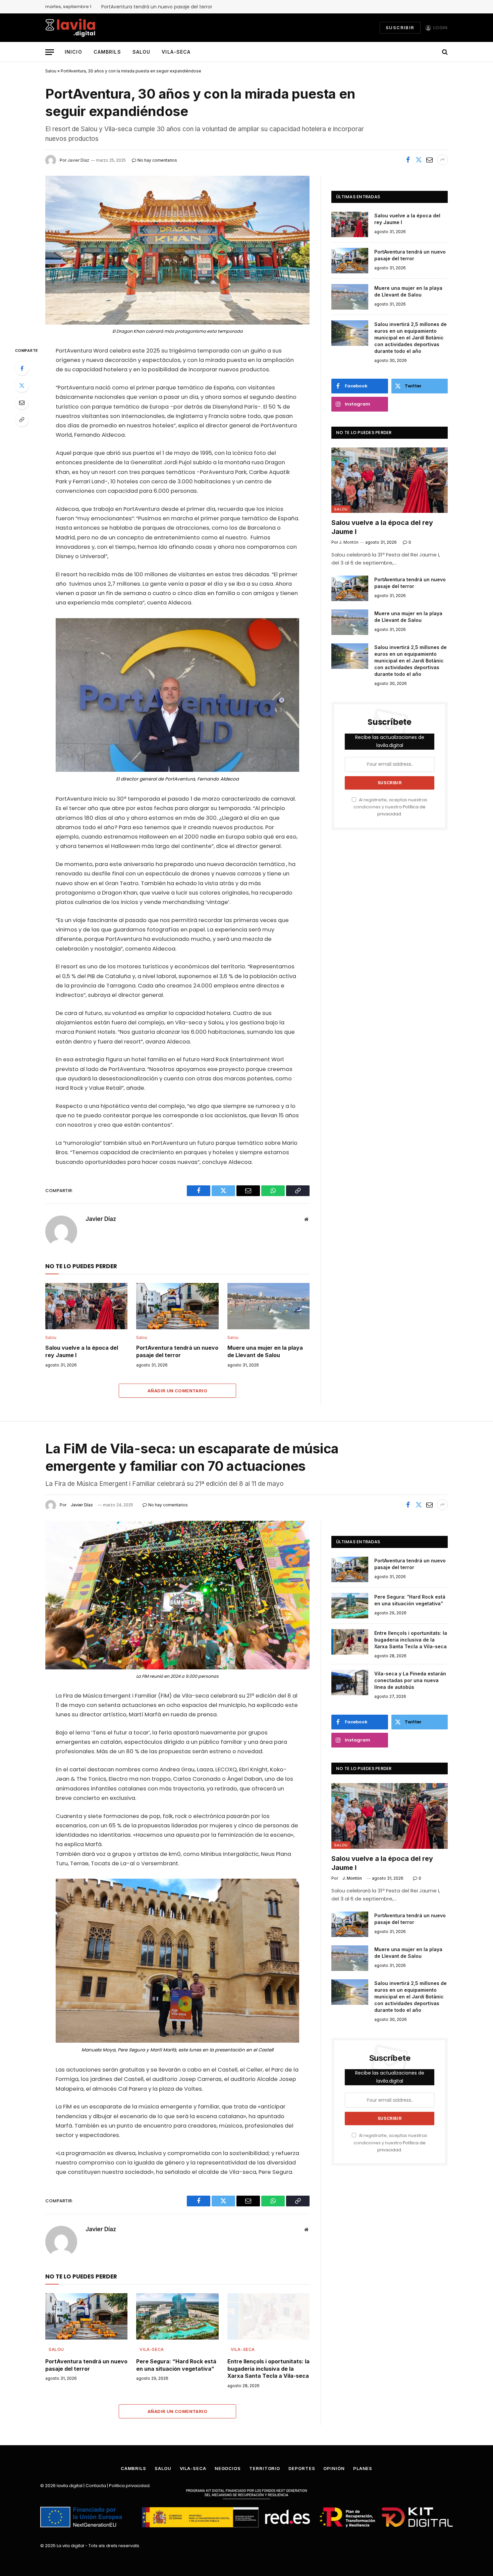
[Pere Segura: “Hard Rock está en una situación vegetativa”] (177, 2316)
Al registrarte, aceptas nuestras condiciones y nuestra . (390, 807)
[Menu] (50, 52)
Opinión (334, 2468)
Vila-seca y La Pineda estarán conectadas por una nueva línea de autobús (410, 1680)
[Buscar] (444, 52)
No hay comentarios (168, 1505)
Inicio (73, 52)
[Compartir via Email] (429, 160)
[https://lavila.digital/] (70, 28)
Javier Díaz (101, 1219)
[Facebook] (22, 368)
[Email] (22, 402)
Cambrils (107, 52)
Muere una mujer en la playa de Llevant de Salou (265, 1351)
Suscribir (400, 28)
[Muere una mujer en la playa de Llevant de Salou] (268, 1306)
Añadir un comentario (177, 1391)
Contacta (96, 2486)
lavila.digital (70, 2486)
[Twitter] (22, 385)
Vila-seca (176, 52)
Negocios (228, 2468)
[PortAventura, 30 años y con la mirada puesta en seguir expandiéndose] (177, 250)
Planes (363, 2468)
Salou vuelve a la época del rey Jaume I (82, 1351)
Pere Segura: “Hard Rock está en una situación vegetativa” (176, 2365)
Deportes (302, 2468)
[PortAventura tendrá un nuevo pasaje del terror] (177, 1306)
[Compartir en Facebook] (408, 160)
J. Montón (352, 1878)
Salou (142, 52)
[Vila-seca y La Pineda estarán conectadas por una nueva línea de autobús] (350, 1682)
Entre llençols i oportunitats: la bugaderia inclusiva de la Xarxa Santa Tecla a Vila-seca (268, 2369)
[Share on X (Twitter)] (419, 160)
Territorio (265, 2468)
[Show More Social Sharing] (442, 160)
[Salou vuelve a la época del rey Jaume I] (86, 1306)
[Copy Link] (22, 420)
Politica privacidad (129, 2486)
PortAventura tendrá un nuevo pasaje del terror (157, 7)
